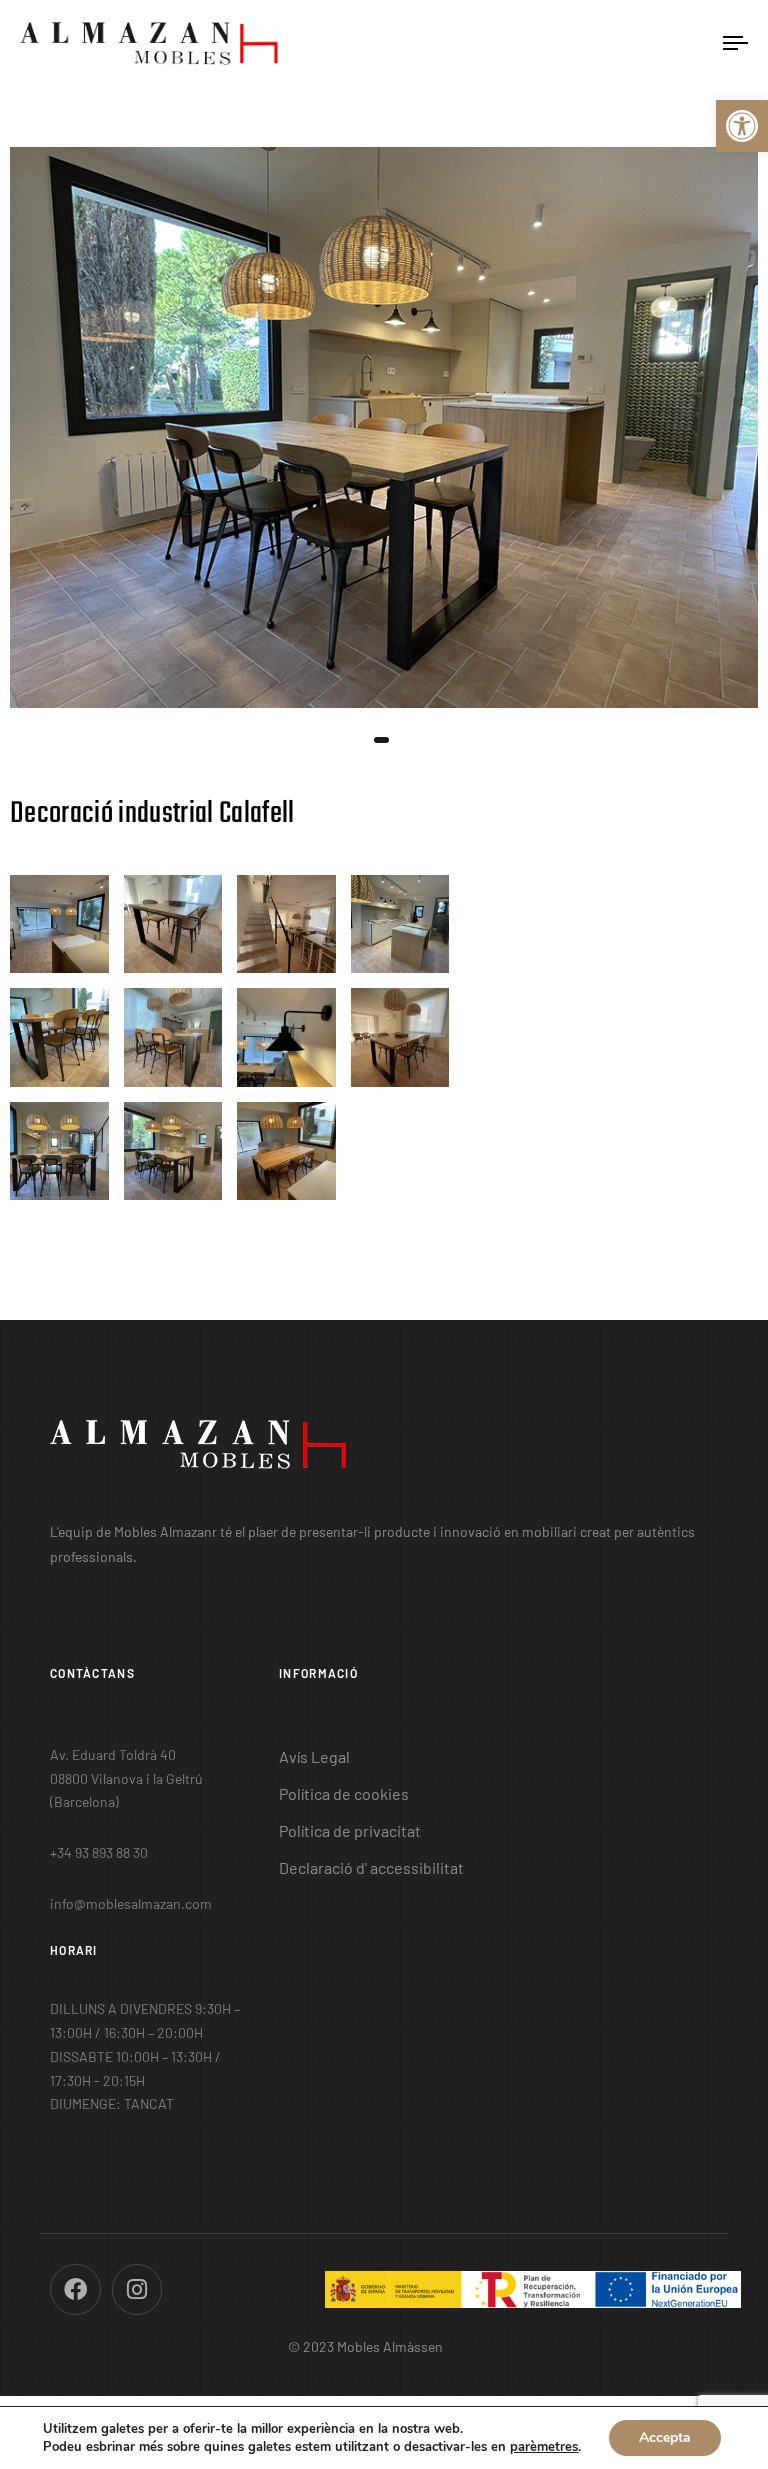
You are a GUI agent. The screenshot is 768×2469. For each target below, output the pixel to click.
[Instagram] (137, 2289)
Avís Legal (314, 1756)
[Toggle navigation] (626, 43)
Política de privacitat (350, 1830)
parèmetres (544, 2447)
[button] (742, 126)
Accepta (665, 2437)
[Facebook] (75, 2289)
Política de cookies (344, 1793)
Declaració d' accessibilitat (371, 1867)
